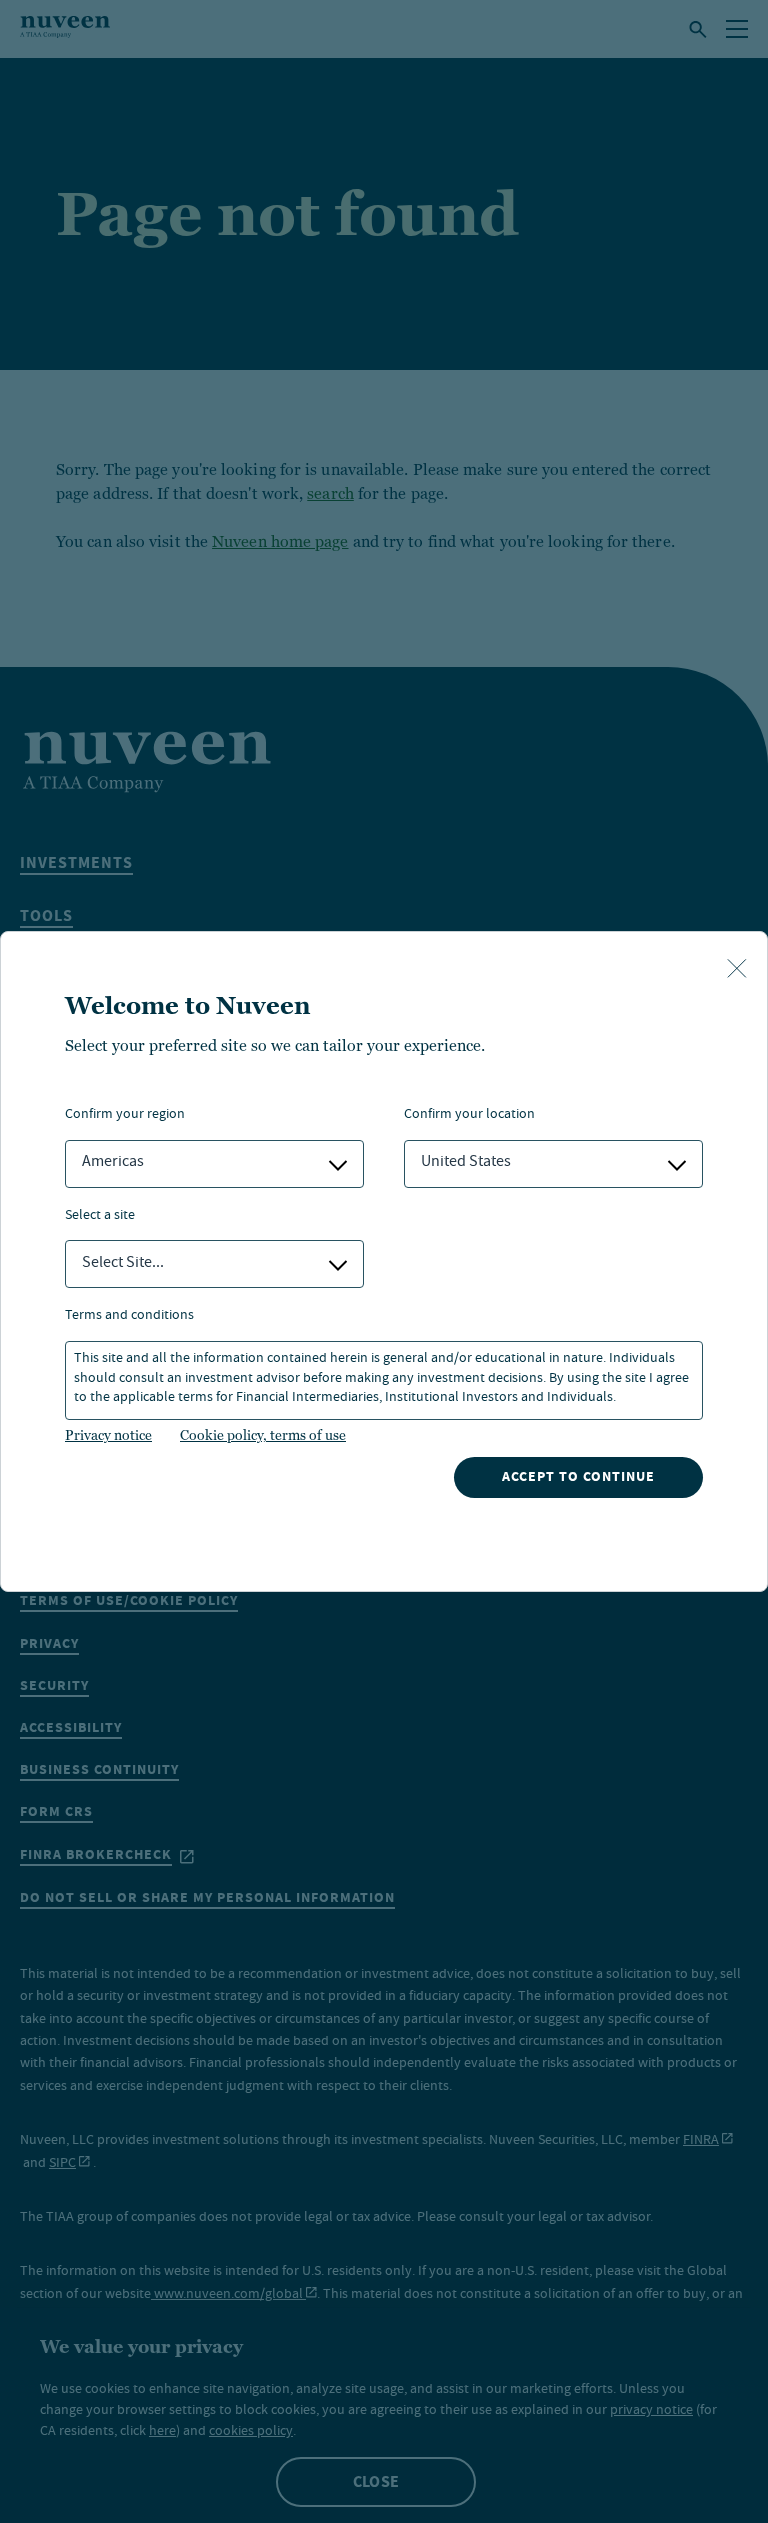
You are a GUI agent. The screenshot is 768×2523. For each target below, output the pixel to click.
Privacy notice (108, 1435)
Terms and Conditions (129, 1316)
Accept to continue (578, 1476)
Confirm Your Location (469, 1115)
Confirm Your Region (125, 1115)
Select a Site (100, 1216)
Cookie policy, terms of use (263, 1435)
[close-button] (737, 970)
